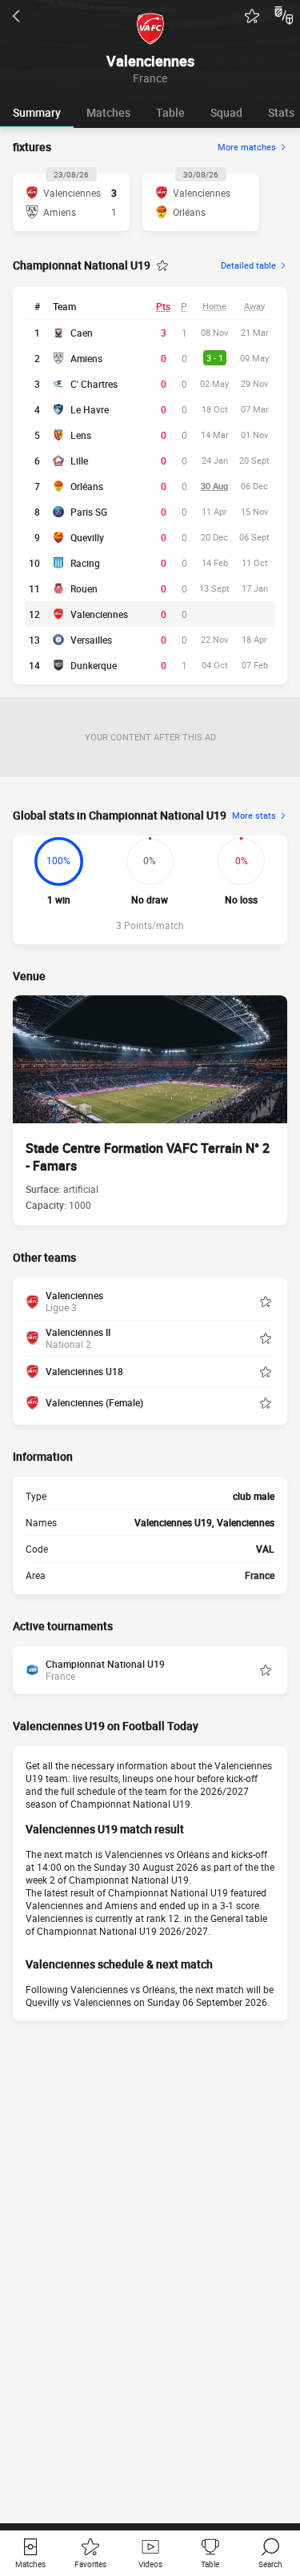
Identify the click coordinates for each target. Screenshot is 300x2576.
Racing (85, 563)
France (260, 1575)
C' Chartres (94, 384)
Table (170, 112)
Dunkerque (94, 665)
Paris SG (89, 512)
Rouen (84, 588)
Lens (81, 435)
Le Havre (90, 409)
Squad (226, 112)
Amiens (86, 358)
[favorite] (252, 16)
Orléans (87, 486)
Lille (79, 461)
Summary (37, 112)
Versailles (91, 640)
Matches (108, 112)
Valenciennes (99, 614)
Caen (82, 333)
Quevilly (87, 537)
